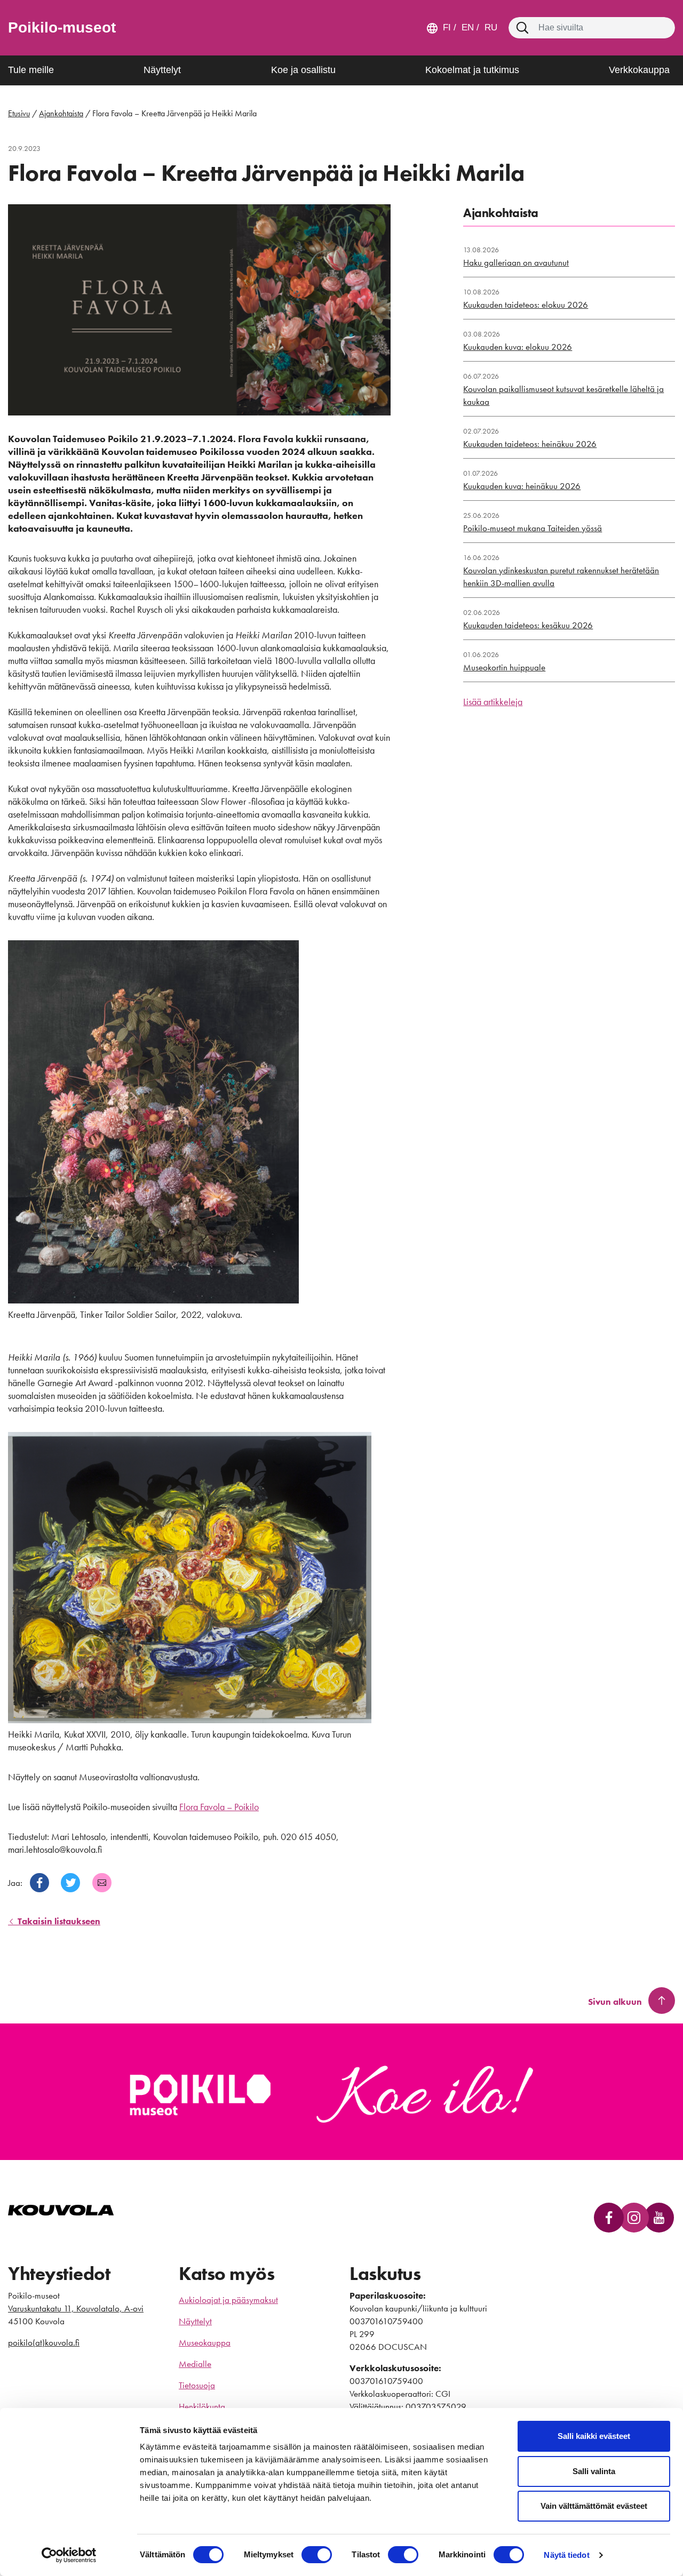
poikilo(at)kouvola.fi (44, 2342)
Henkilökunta (202, 2406)
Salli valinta (594, 2471)
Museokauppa (205, 2342)
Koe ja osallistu (303, 70)
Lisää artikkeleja (493, 702)
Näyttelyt (162, 70)
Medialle (195, 2364)
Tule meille (31, 70)
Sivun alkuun (615, 2002)
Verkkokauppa (639, 70)
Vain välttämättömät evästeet (594, 2506)
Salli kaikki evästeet (594, 2436)
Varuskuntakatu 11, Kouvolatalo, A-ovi (76, 2308)
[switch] (317, 2555)
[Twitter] (70, 1883)
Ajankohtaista (61, 113)
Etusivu (19, 113)
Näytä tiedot (566, 2555)
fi (447, 27)
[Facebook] (39, 1883)
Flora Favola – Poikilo (219, 1807)
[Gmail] (102, 1883)
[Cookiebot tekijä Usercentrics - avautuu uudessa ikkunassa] (69, 2555)
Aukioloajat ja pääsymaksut (228, 2300)
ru (490, 27)
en (466, 27)
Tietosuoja (197, 2385)
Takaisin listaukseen (58, 1921)
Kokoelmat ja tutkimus (472, 70)
